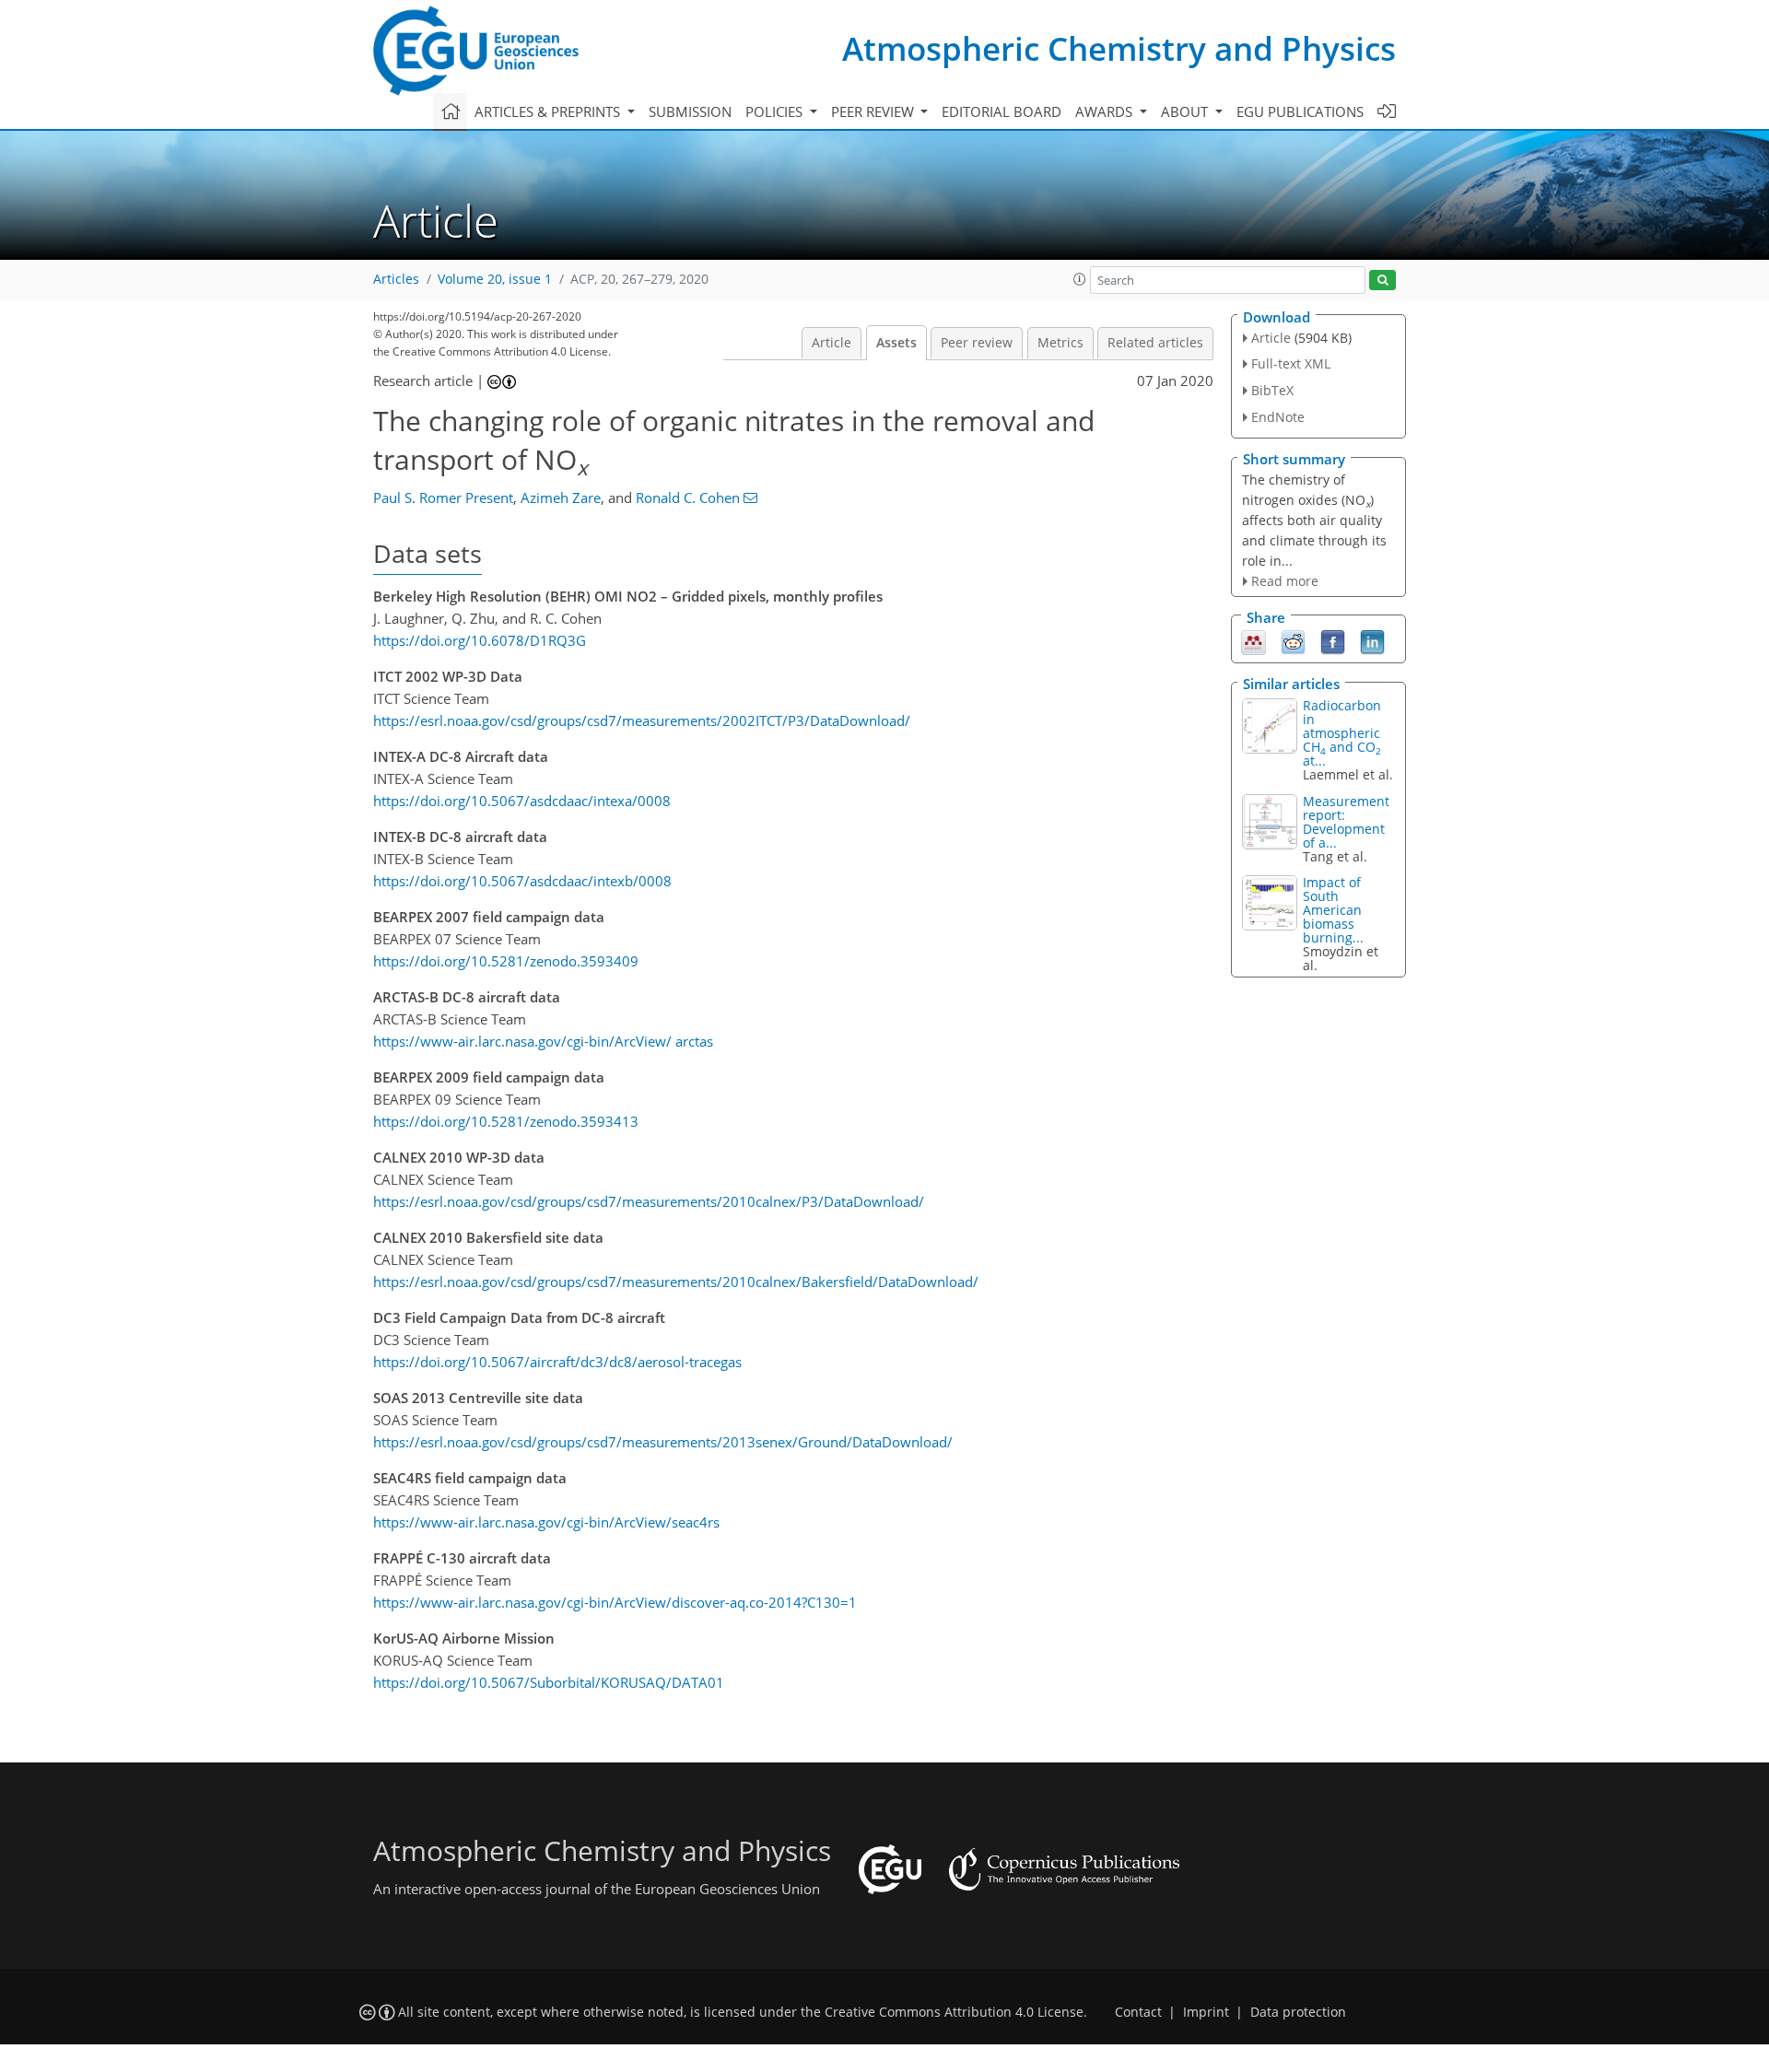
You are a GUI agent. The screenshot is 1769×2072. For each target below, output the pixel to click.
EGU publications (1300, 111)
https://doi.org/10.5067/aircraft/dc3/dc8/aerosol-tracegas (557, 1362)
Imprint (1206, 2012)
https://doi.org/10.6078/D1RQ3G (480, 640)
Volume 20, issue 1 (495, 279)
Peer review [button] (874, 111)
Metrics (1060, 343)
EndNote (1278, 417)
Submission (690, 111)
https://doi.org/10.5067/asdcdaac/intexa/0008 (522, 801)
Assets (896, 343)
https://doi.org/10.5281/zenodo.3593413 (506, 1121)
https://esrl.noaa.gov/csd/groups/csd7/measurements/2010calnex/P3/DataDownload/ (649, 1201)
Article (832, 343)
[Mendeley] (1254, 641)
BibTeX (1272, 390)
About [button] (1186, 111)
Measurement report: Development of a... (1346, 822)
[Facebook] (1333, 641)
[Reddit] (1293, 641)
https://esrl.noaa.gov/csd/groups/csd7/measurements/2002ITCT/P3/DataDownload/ (642, 720)
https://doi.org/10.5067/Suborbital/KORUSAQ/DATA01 (549, 1682)
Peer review (977, 343)
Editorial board (1002, 111)
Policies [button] (776, 111)
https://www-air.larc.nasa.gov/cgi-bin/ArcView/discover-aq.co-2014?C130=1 (615, 1602)
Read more (1285, 581)
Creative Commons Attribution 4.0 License (954, 2012)
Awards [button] (1106, 111)
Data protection (1298, 2012)
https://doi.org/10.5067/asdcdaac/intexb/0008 (522, 881)
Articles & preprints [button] (549, 111)
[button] (1080, 279)
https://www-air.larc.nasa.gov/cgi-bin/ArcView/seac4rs (546, 1522)
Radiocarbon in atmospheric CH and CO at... (1342, 733)
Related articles (1155, 343)
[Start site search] (1382, 281)
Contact (1138, 2012)
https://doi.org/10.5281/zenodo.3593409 (506, 961)
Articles (396, 279)
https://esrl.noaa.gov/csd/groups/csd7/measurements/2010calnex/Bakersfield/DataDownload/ (676, 1282)
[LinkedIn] (1372, 641)
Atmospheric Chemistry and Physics (1119, 48)
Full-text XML (1291, 363)
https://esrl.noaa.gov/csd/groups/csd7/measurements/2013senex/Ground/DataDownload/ (663, 1442)
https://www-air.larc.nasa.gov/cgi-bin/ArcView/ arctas (543, 1041)
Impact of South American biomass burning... (1333, 910)
